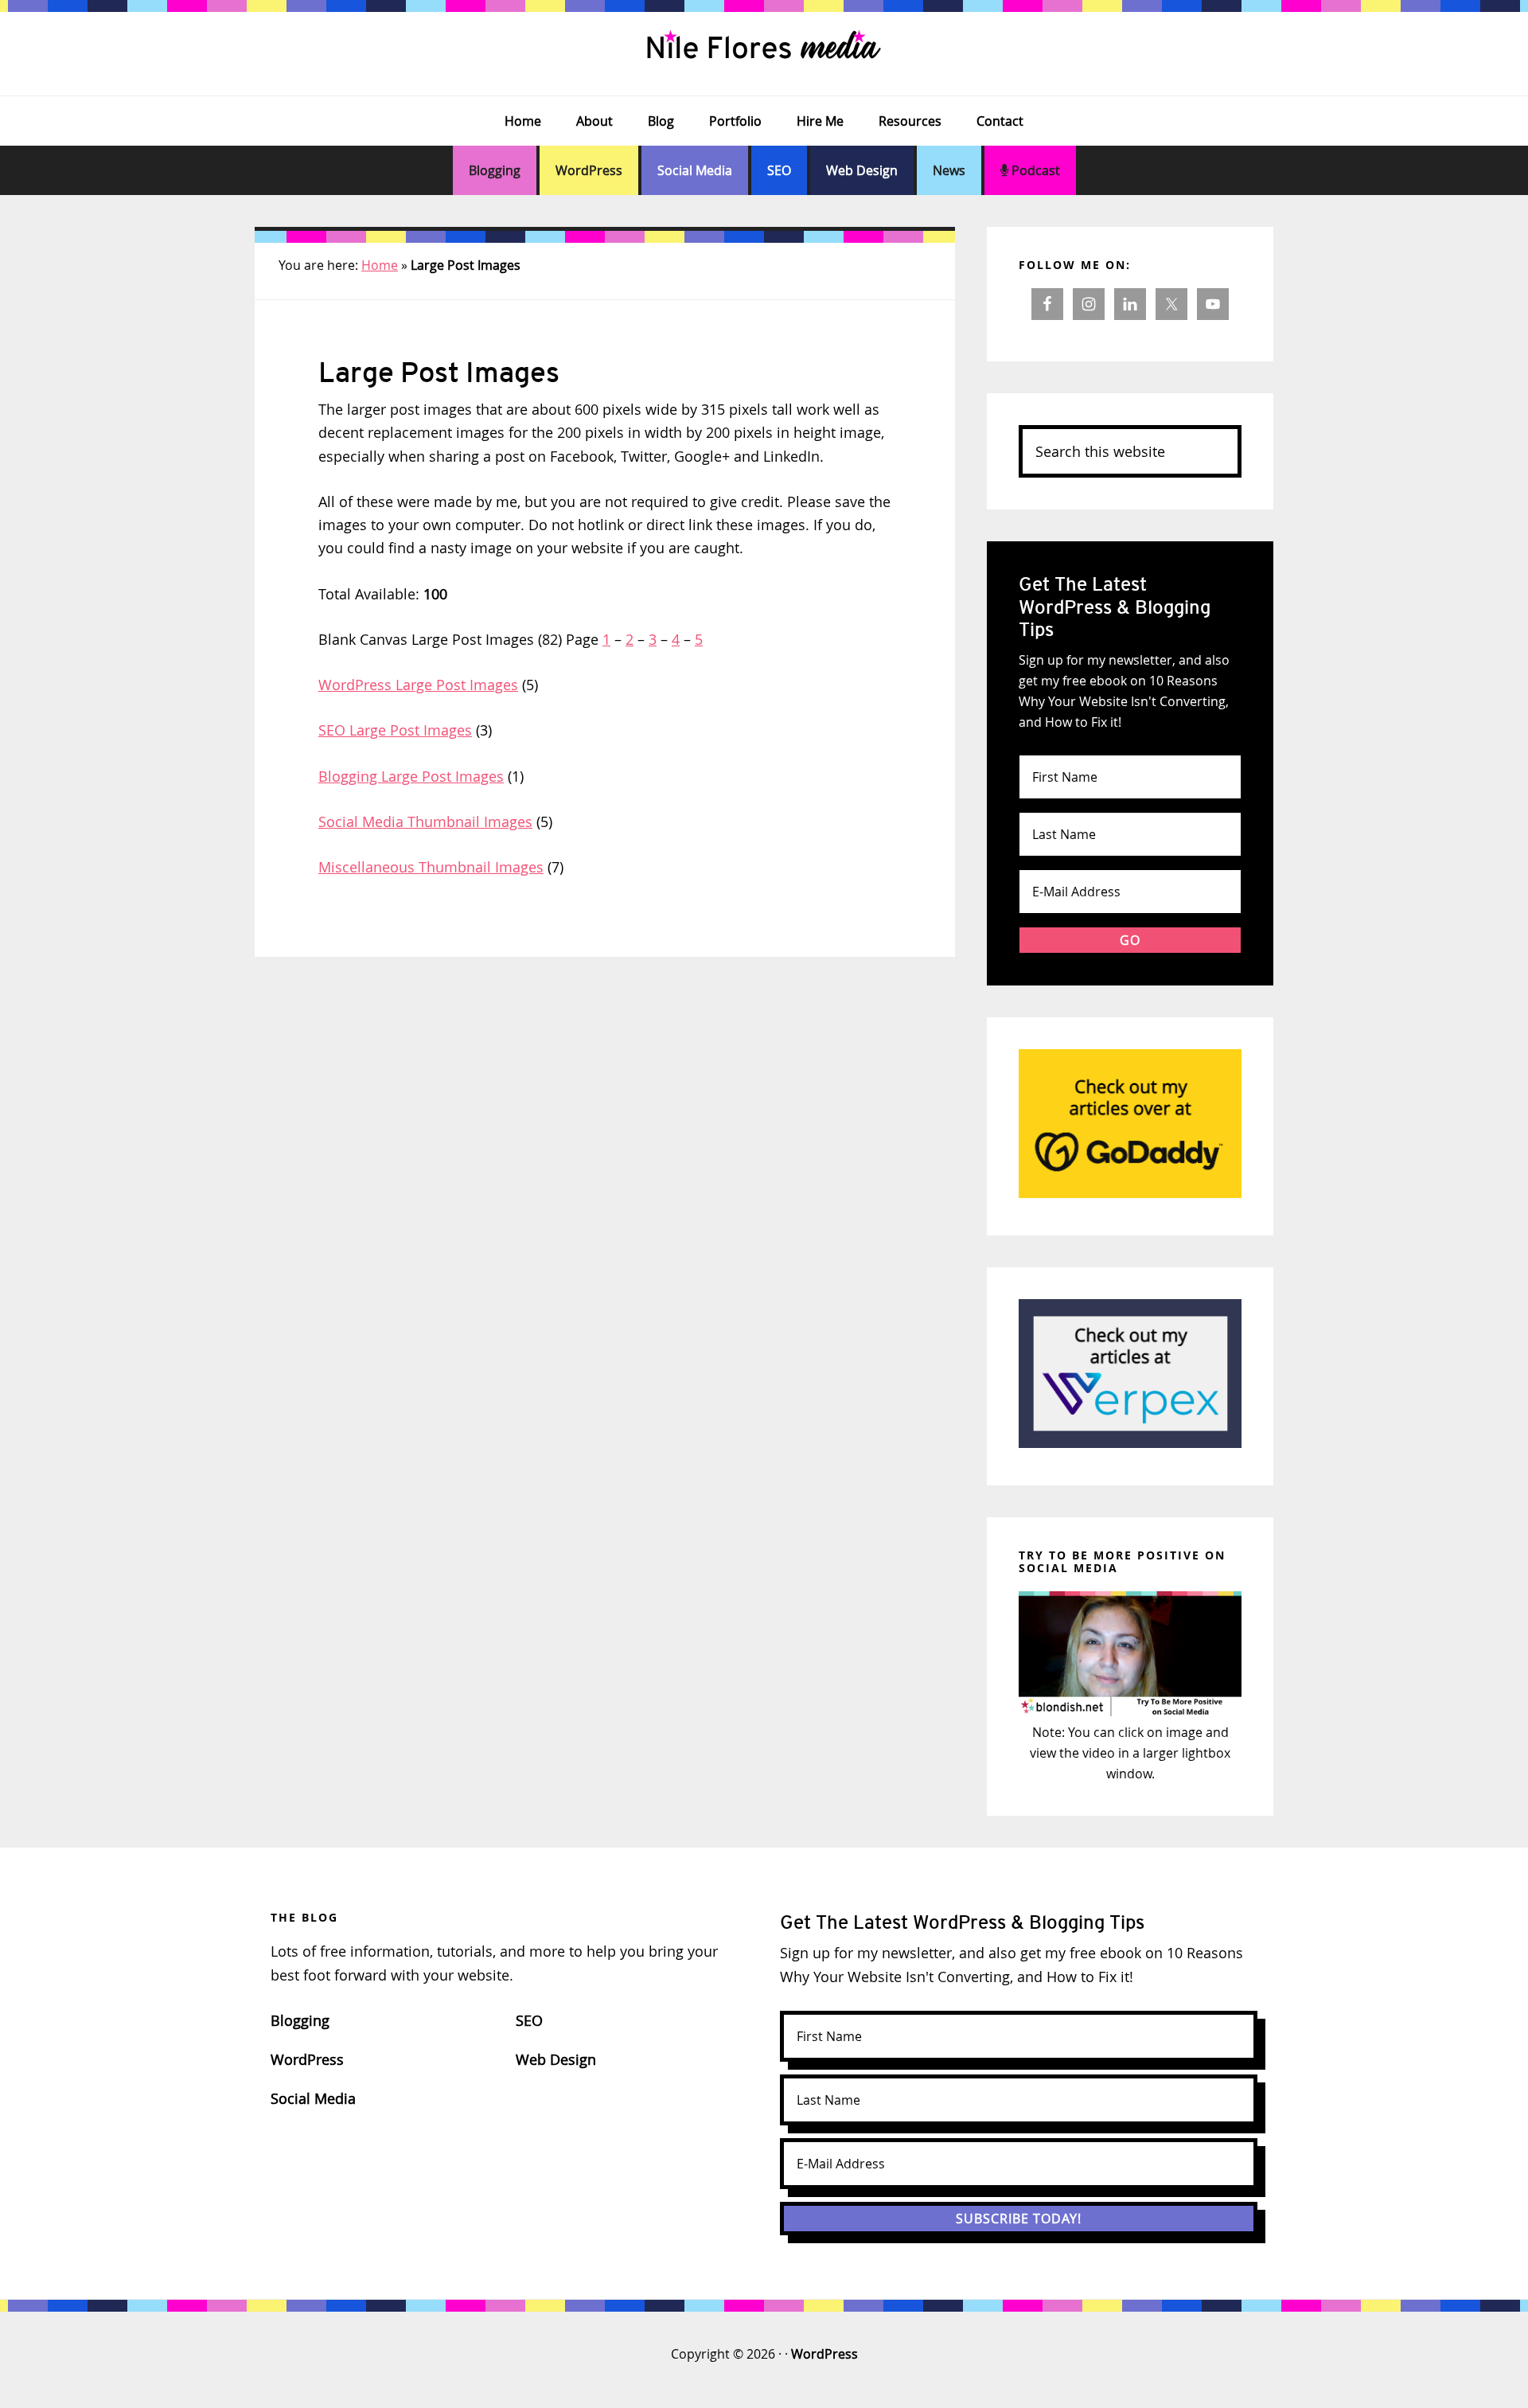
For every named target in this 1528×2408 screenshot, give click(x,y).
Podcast (1034, 170)
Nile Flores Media (764, 48)
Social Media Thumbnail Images (425, 822)
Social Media (695, 170)
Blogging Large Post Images (411, 776)
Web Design (862, 170)
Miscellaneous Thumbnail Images (431, 867)
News (949, 170)
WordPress (589, 170)
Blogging (495, 170)
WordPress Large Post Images (418, 685)
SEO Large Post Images (395, 730)
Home (380, 265)
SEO (779, 170)
